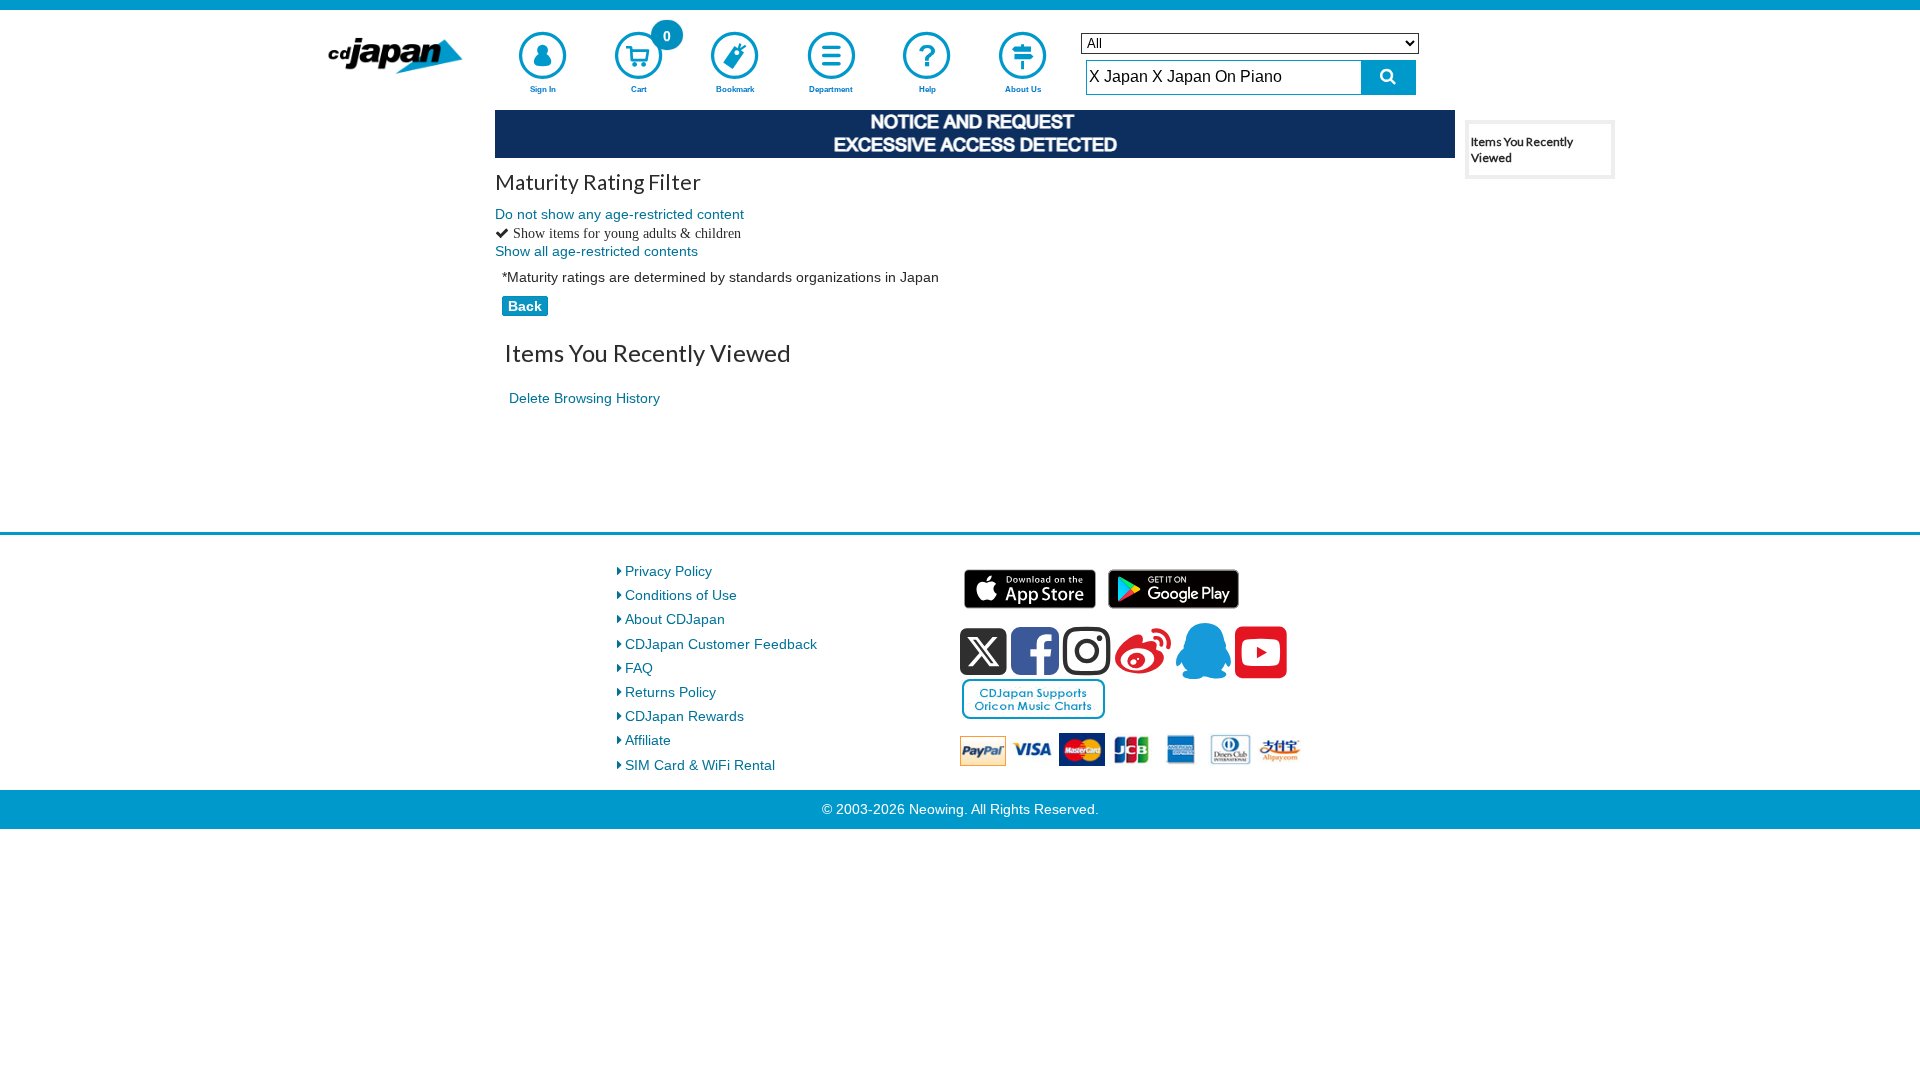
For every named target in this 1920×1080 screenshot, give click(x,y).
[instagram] (1087, 651)
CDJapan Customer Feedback (721, 644)
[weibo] (1143, 651)
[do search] (1388, 77)
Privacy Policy (668, 571)
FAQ (639, 668)
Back (525, 306)
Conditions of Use (681, 595)
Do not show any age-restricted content (619, 214)
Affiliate (648, 740)
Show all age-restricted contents (596, 251)
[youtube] (1261, 653)
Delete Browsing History (584, 398)
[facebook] (1035, 651)
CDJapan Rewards (684, 716)
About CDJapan (675, 619)
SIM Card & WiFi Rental (700, 765)
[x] (983, 652)
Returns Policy (670, 692)
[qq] (1203, 651)
